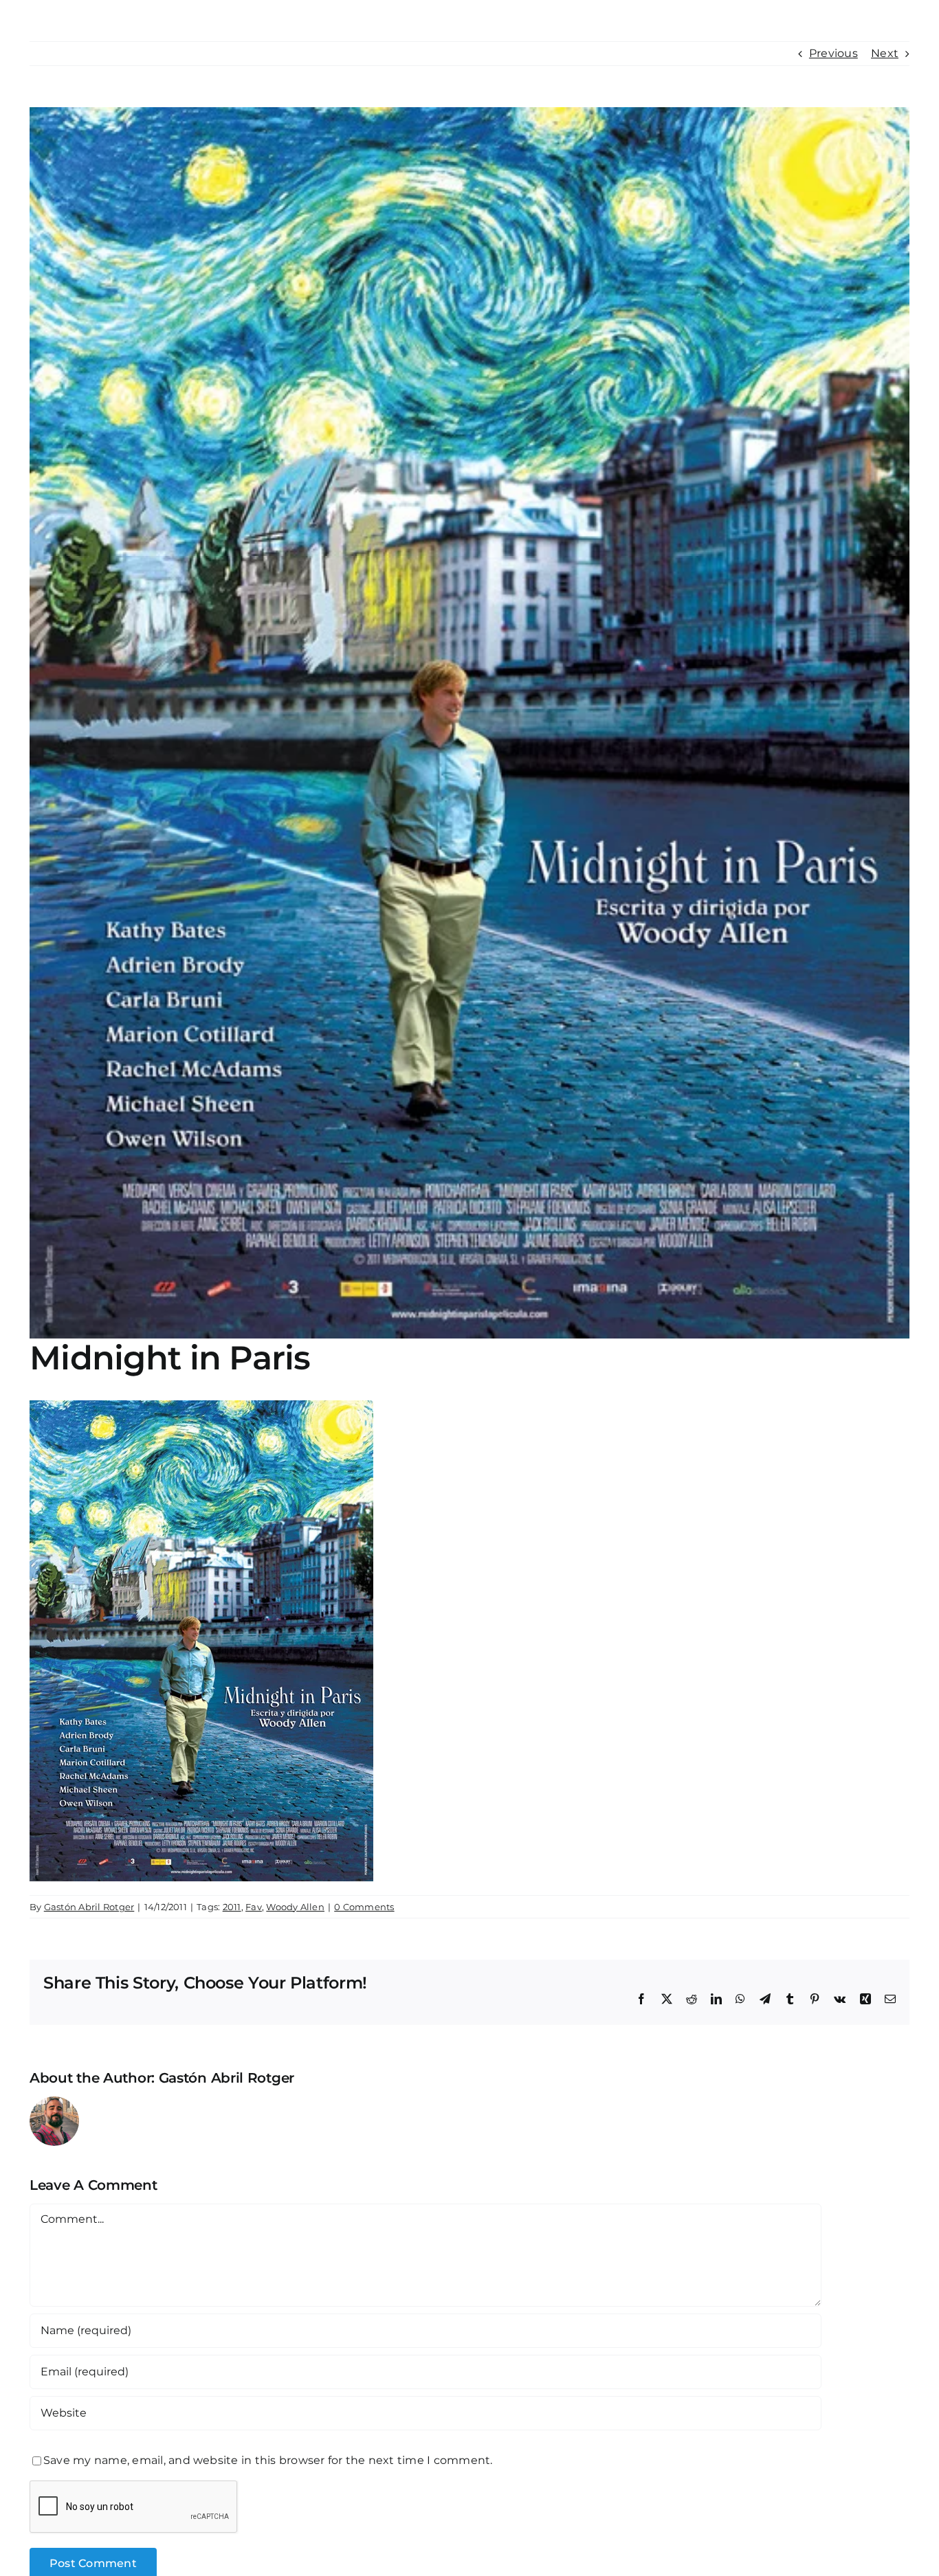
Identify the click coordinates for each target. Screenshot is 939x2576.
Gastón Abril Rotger (89, 1907)
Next (885, 53)
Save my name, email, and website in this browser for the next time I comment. (268, 2460)
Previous (833, 53)
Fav (254, 1907)
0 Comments (364, 1907)
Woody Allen (295, 1907)
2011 (232, 1907)
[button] (877, 22)
